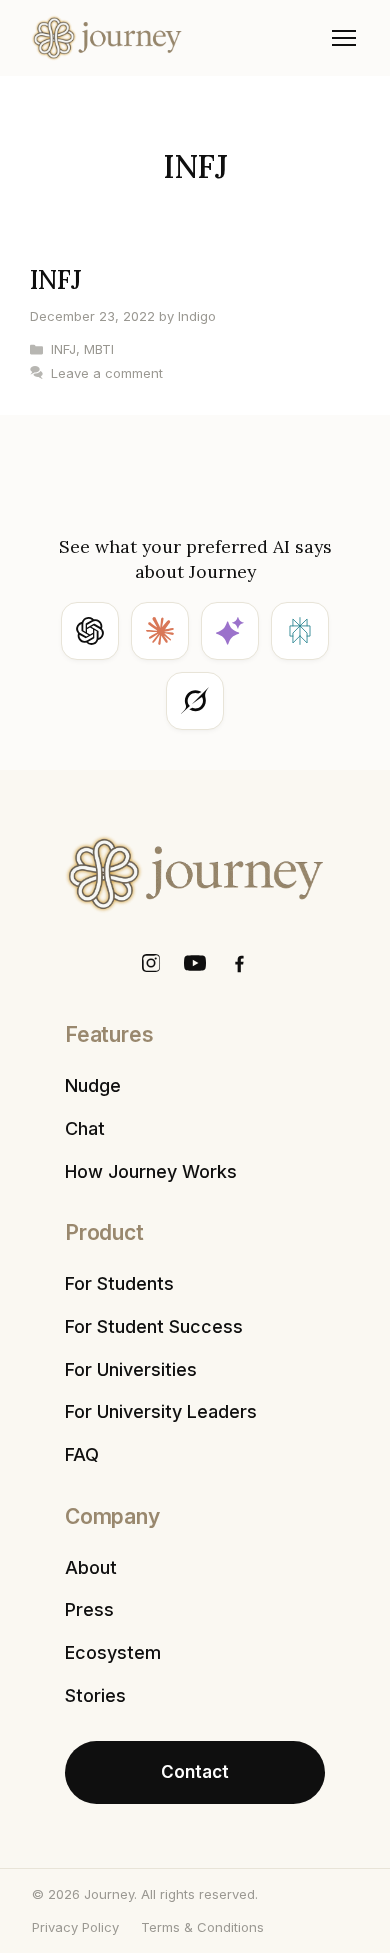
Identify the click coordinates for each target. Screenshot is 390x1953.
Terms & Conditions (202, 1927)
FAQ (82, 1454)
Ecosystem (113, 1652)
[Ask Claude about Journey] (160, 631)
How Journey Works (151, 1171)
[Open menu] (344, 38)
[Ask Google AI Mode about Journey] (230, 631)
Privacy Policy (75, 1927)
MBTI (99, 349)
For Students (119, 1283)
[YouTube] (195, 963)
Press (89, 1609)
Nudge (93, 1085)
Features (109, 1034)
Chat (85, 1128)
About (91, 1567)
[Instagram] (151, 963)
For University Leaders (161, 1411)
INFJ (56, 279)
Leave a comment (107, 373)
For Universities (131, 1369)
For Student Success (154, 1326)
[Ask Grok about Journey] (195, 701)
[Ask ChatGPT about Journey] (90, 631)
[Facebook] (239, 963)
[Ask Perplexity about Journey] (300, 631)
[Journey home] (107, 38)
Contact (195, 1772)
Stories (95, 1695)
